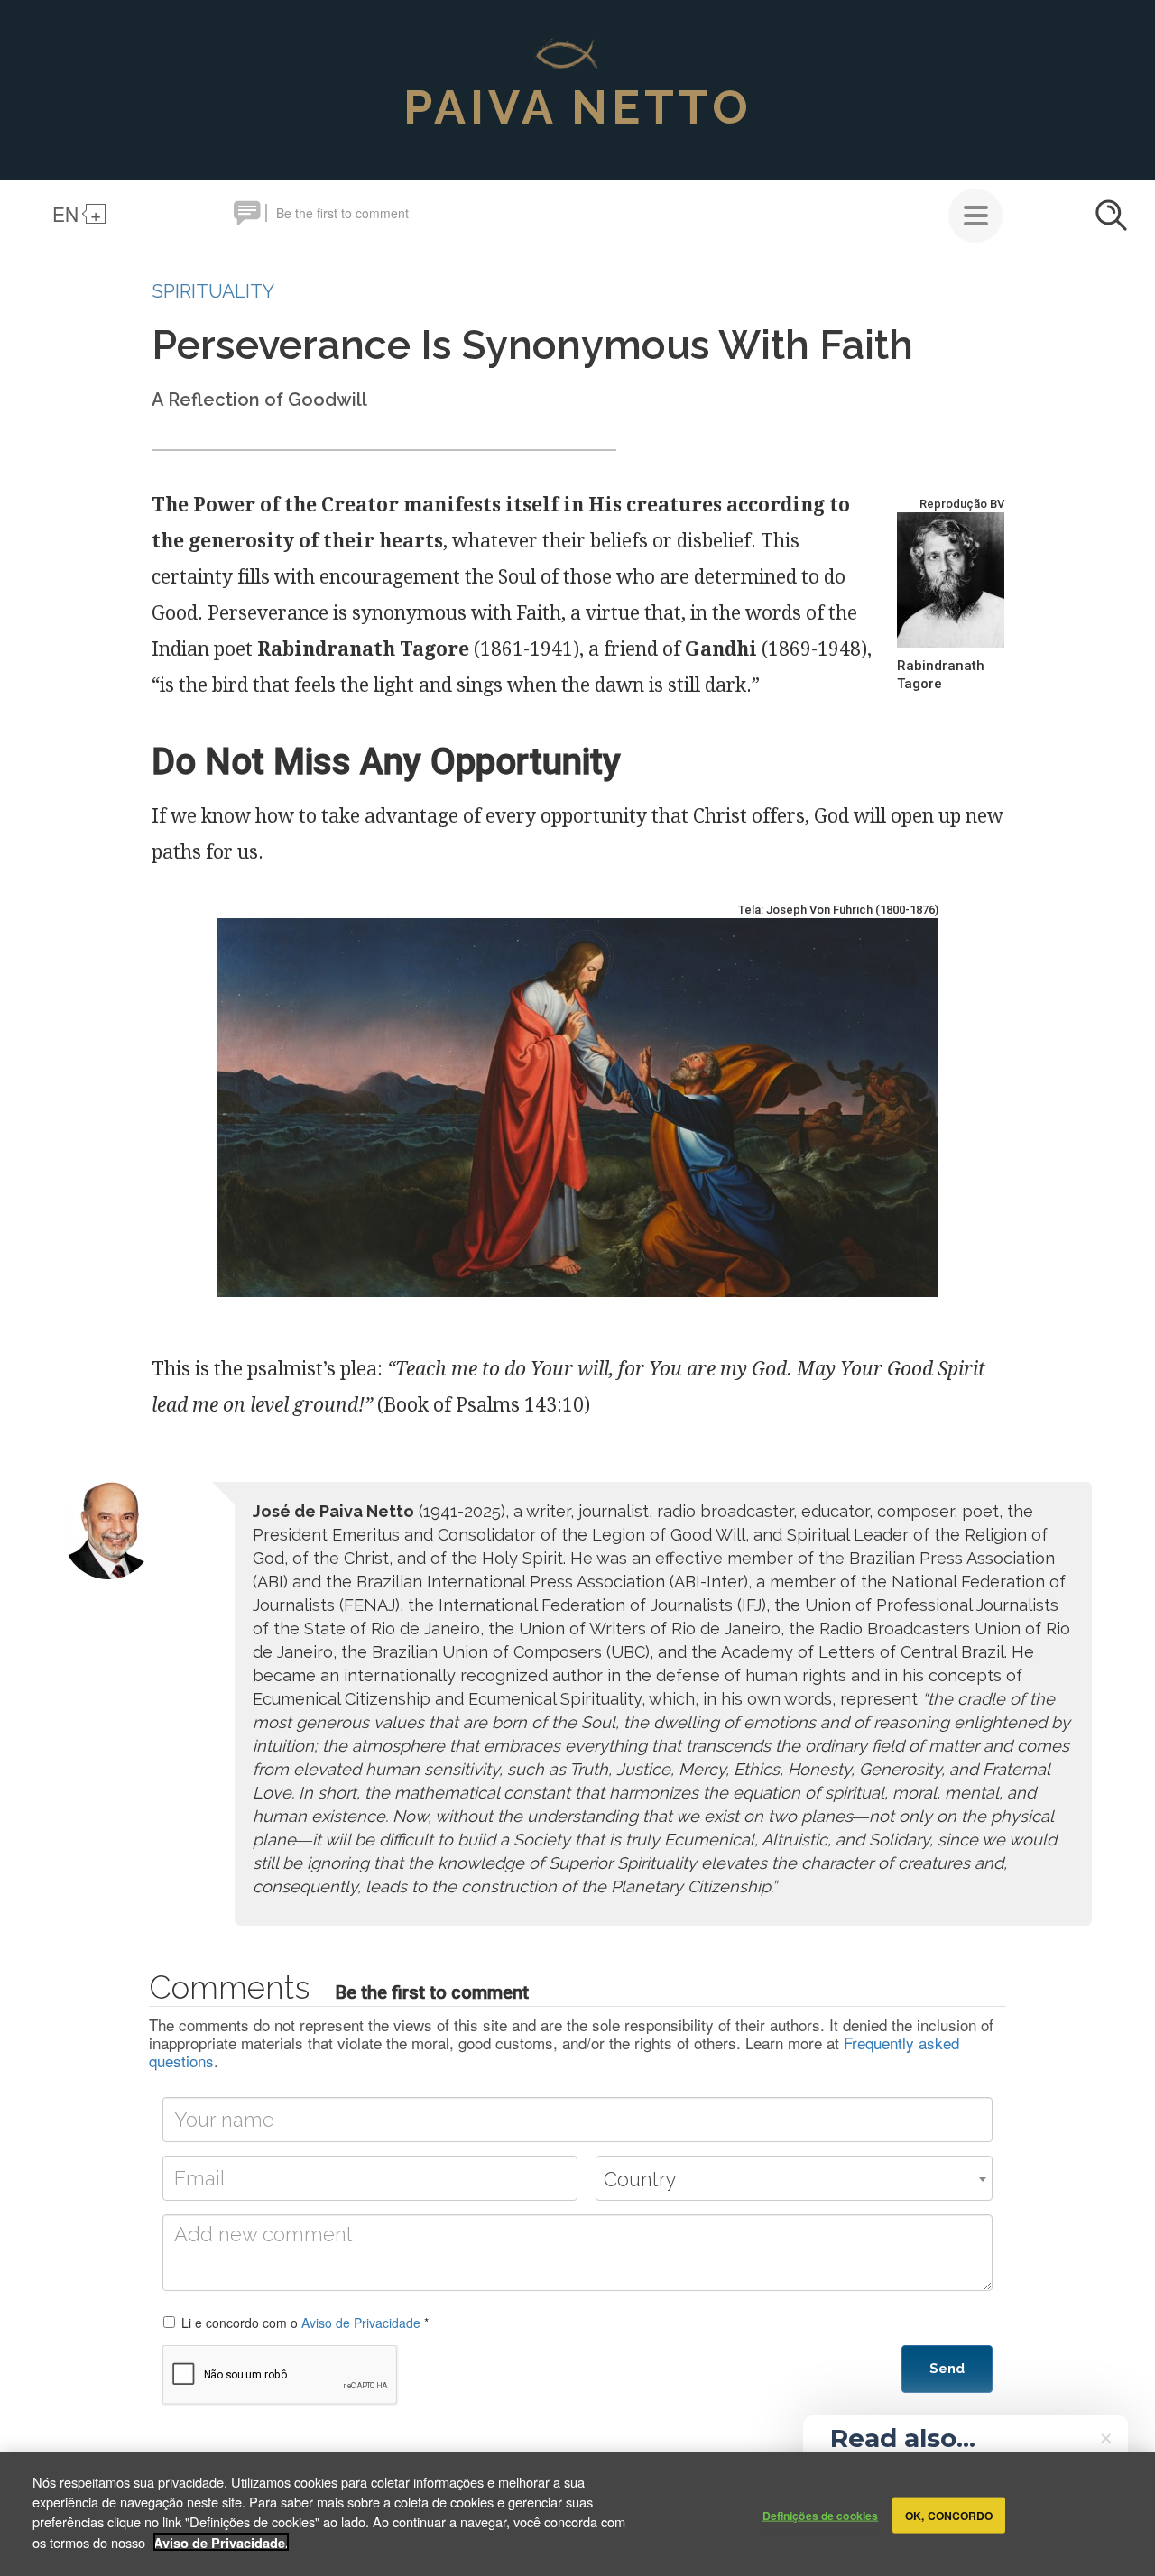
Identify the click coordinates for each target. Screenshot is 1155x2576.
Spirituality (213, 291)
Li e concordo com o (305, 2323)
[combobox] (794, 2178)
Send (947, 2369)
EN (65, 214)
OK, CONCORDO (949, 2515)
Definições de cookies (821, 2515)
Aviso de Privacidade (361, 2323)
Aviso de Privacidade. (221, 2542)
